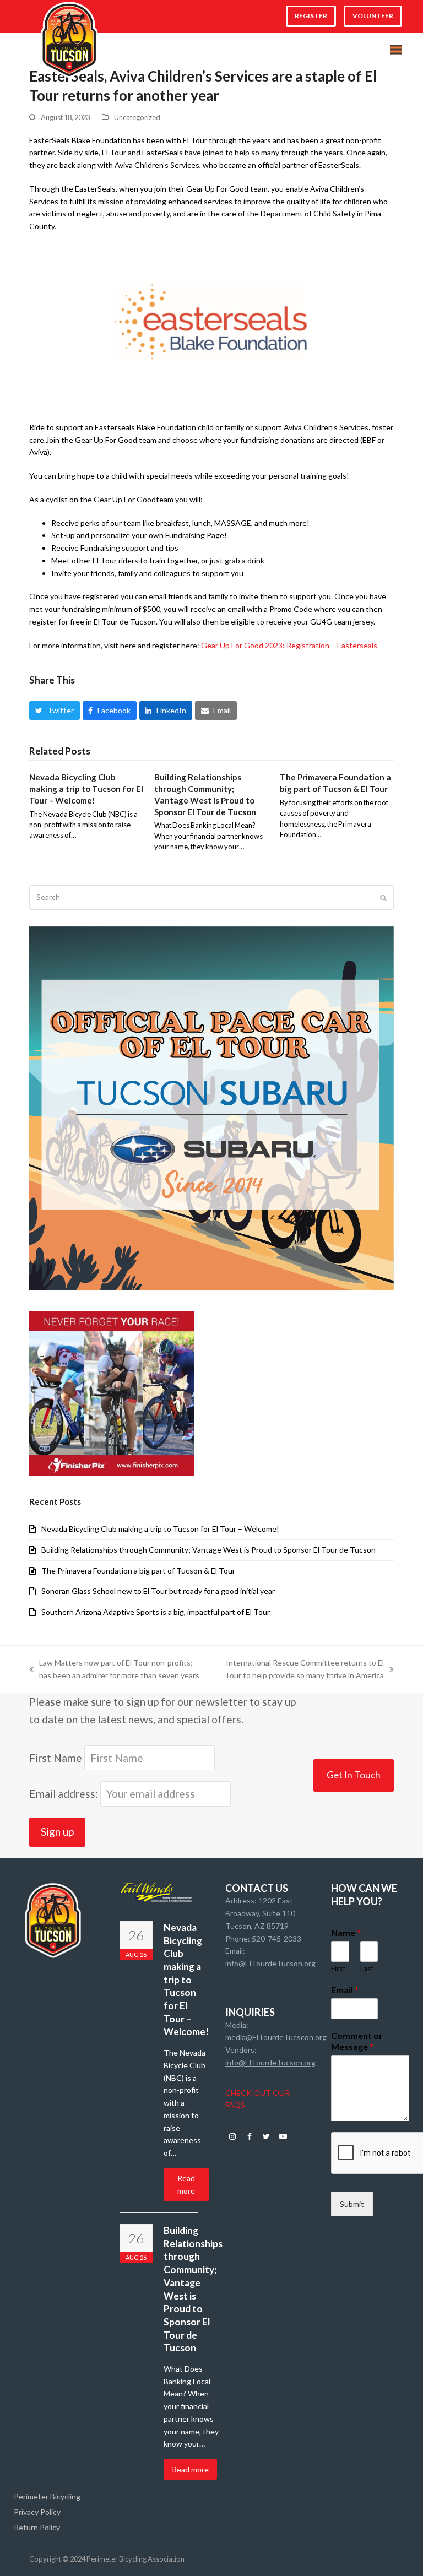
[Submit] (383, 898)
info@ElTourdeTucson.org (270, 1963)
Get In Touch (354, 1775)
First (338, 1968)
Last (367, 1968)
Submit (352, 2204)
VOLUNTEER (373, 16)
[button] (396, 50)
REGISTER (311, 16)
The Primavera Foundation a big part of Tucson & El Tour (138, 1571)
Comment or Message (357, 2041)
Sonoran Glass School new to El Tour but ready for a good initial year (158, 1591)
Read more (186, 2184)
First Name (56, 1758)
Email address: (65, 1794)
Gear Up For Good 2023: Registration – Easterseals (289, 645)
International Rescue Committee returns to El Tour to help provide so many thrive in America (300, 1670)
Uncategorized (137, 117)
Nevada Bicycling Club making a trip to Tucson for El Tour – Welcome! (86, 788)
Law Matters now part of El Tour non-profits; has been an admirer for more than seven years (114, 1670)
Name (346, 1932)
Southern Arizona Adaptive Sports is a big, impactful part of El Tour (156, 1612)
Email (345, 1990)
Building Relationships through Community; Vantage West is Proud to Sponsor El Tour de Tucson (208, 1550)
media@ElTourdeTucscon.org (276, 2037)
